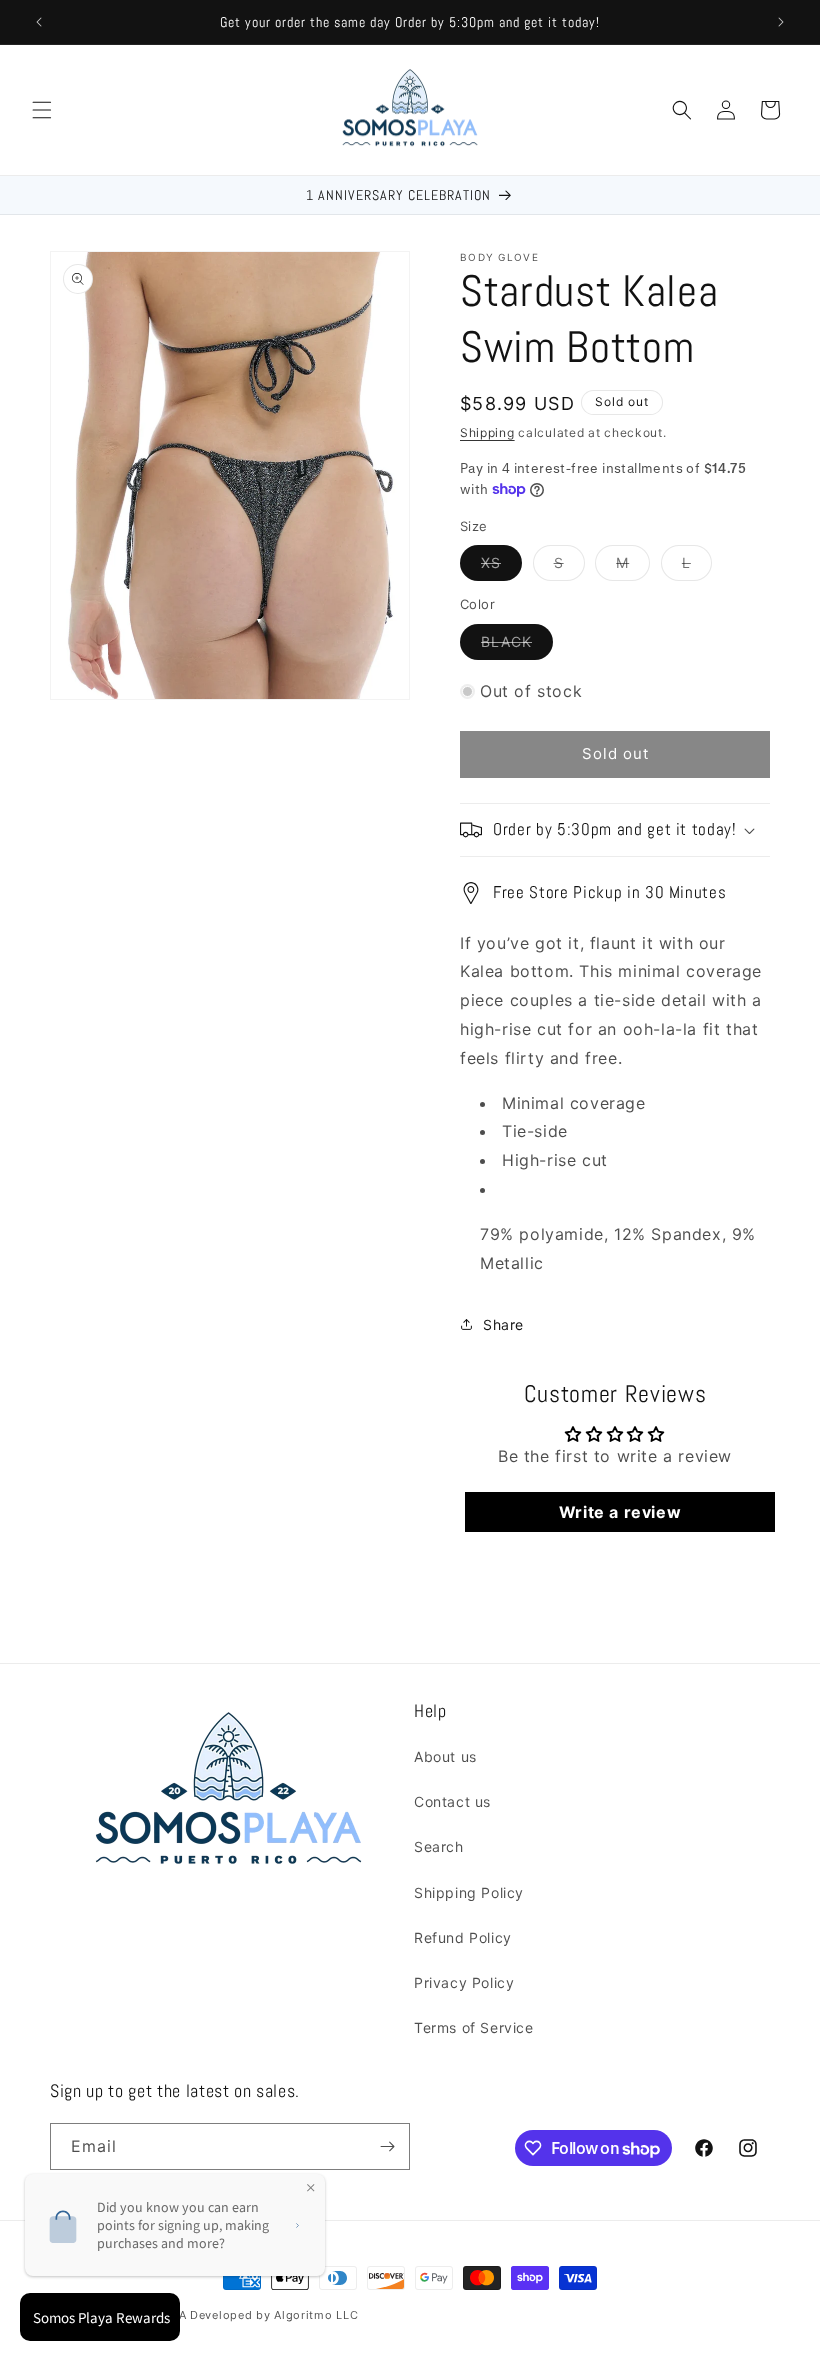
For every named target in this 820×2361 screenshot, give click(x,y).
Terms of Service (474, 2027)
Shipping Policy (469, 1892)
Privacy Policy (464, 1982)
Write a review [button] (620, 1512)
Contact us (452, 1801)
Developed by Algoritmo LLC (274, 2315)
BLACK (517, 646)
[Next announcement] (781, 22)
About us (445, 1756)
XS (501, 567)
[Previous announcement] (39, 22)
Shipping (487, 432)
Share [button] (503, 1324)
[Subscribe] (387, 2146)
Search (439, 1846)
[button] (42, 110)
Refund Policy (463, 1937)
